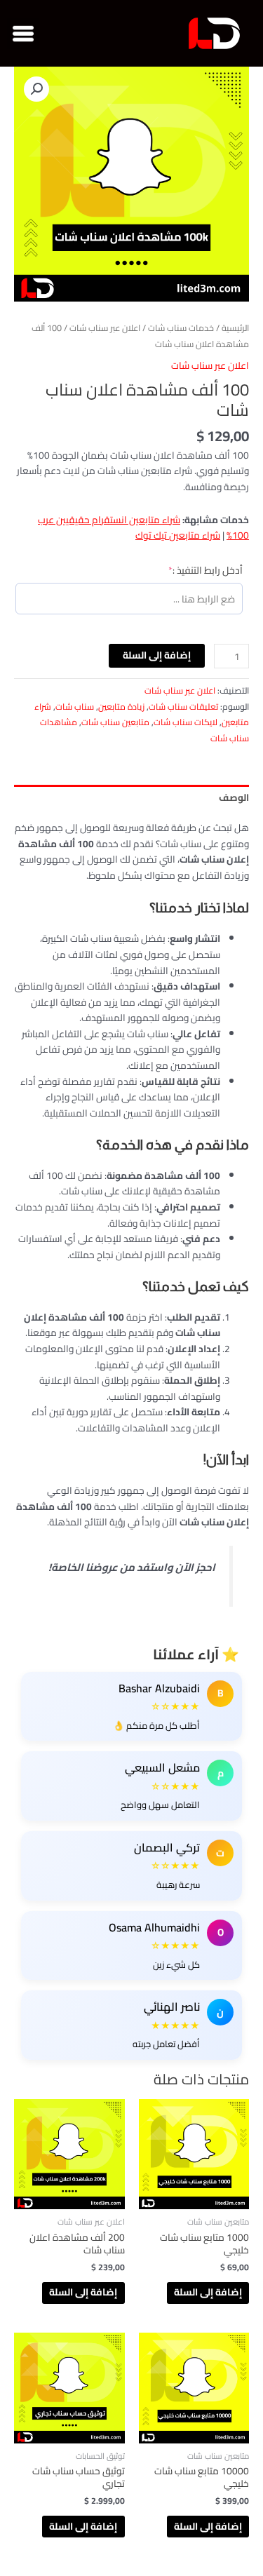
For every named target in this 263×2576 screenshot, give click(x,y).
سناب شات (75, 707)
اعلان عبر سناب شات (105, 328)
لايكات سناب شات (186, 722)
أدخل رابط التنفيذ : (186, 570)
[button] (23, 33)
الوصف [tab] (234, 797)
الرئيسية (235, 328)
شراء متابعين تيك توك (178, 535)
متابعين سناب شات (115, 722)
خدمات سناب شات (181, 328)
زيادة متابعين (121, 707)
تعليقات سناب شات (183, 707)
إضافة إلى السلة (157, 655)
